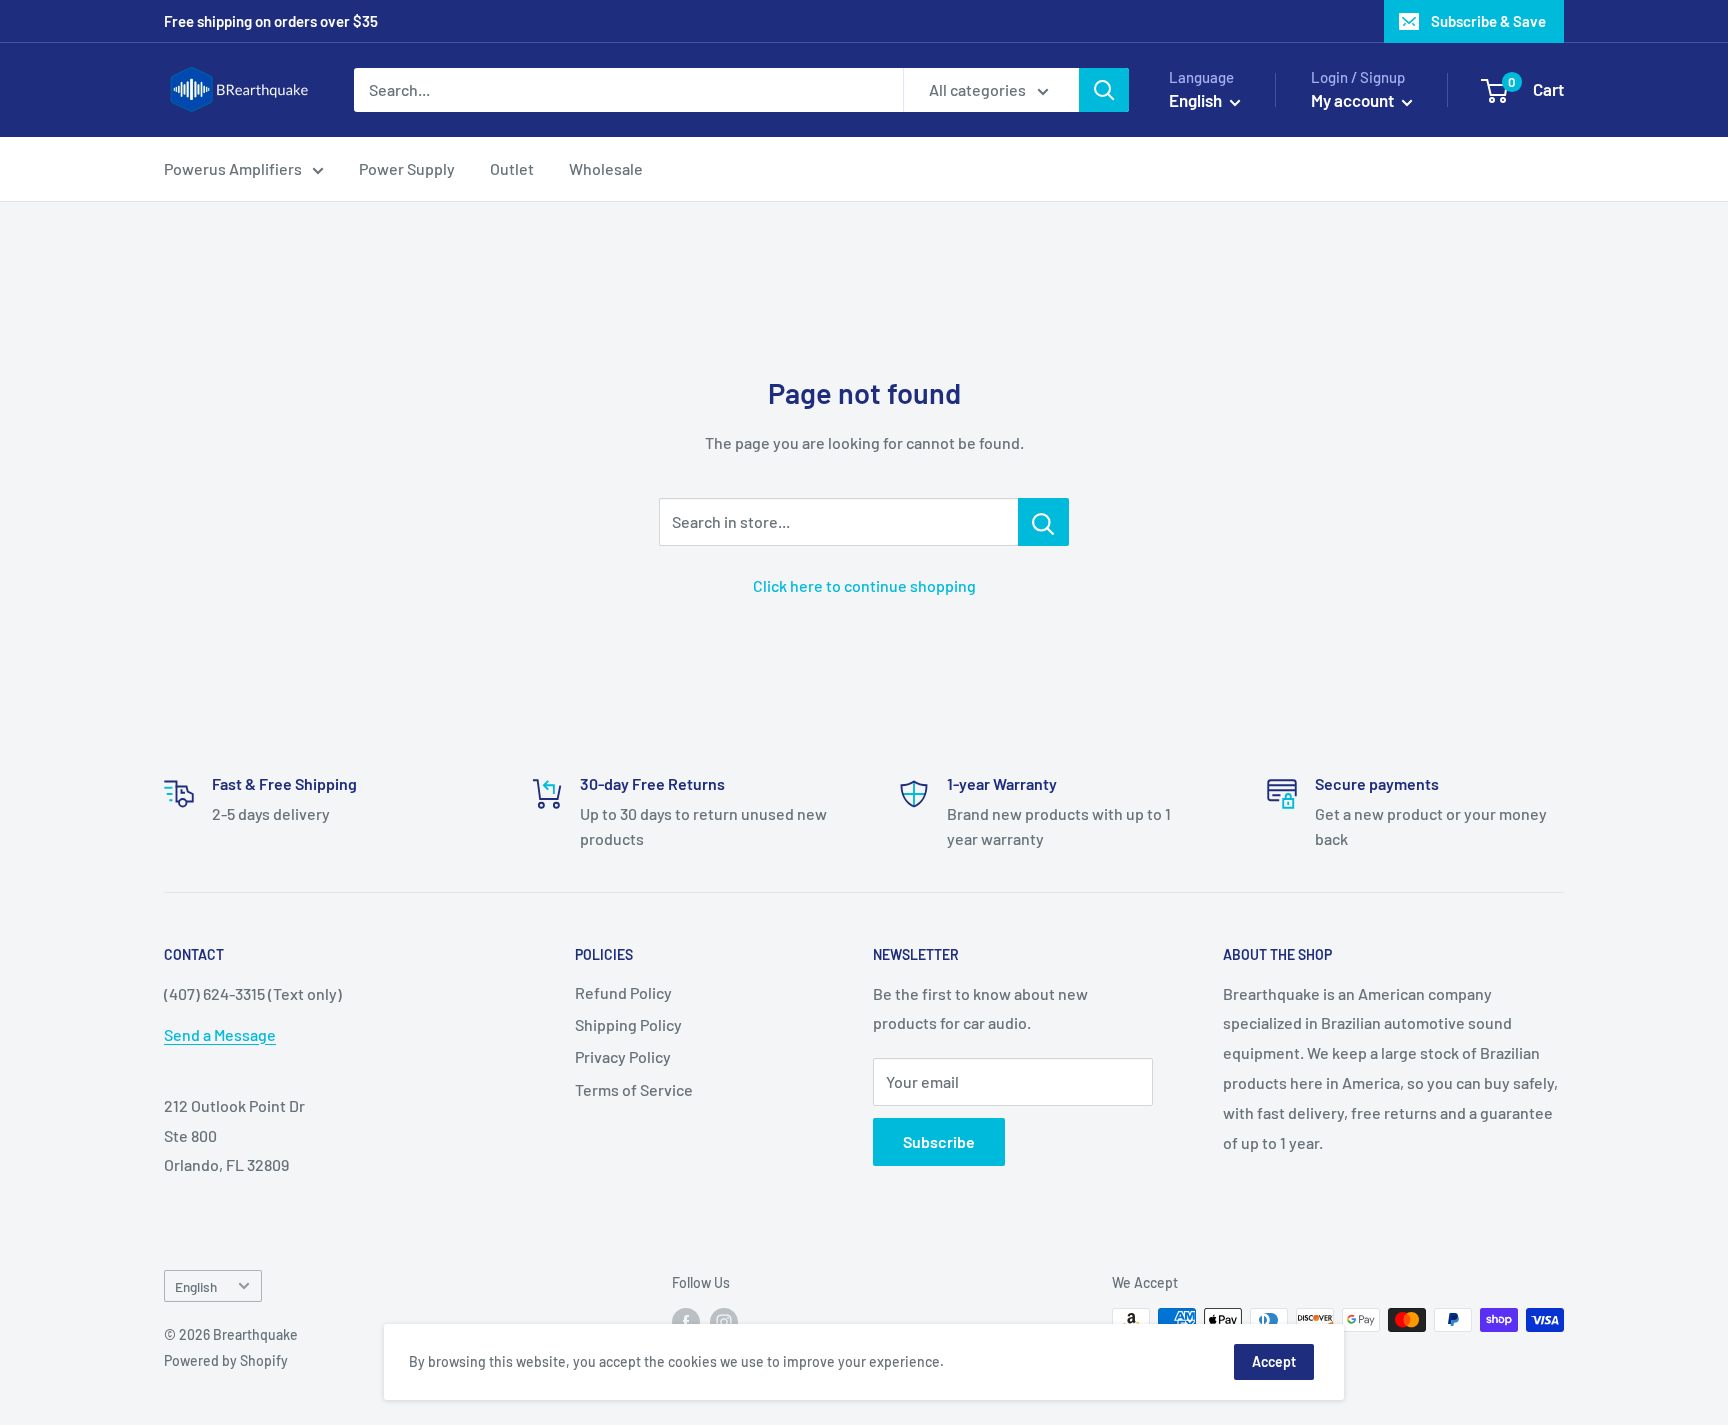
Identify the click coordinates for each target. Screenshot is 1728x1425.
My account (1354, 100)
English (196, 1286)
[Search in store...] (1043, 522)
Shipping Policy (628, 1024)
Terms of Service (634, 1089)
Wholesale (606, 168)
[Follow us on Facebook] (686, 1322)
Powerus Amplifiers (233, 168)
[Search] (1104, 90)
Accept (1274, 1361)
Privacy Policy (623, 1056)
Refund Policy (623, 992)
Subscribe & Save (1488, 21)
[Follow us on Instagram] (724, 1322)
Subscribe (939, 1141)
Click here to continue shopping (864, 585)
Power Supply (407, 168)
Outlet (512, 168)
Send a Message (220, 1034)
